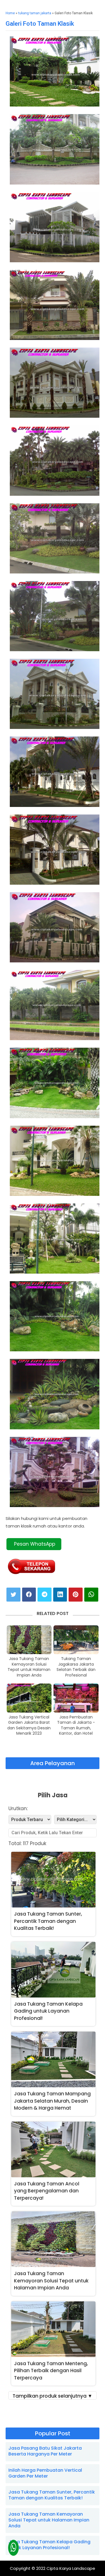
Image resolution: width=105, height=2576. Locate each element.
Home (10, 13)
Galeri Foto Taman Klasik (40, 24)
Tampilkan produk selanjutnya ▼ (53, 2396)
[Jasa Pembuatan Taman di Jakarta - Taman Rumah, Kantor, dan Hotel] (76, 1698)
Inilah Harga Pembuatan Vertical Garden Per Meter (45, 2473)
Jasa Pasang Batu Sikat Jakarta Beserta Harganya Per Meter (45, 2451)
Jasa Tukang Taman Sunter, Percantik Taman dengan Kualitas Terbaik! (52, 2495)
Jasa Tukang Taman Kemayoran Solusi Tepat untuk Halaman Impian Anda (29, 1667)
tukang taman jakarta (35, 13)
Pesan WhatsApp (34, 1544)
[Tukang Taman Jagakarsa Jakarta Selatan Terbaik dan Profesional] (76, 1640)
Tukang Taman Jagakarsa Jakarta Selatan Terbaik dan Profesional (76, 1667)
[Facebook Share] (29, 1595)
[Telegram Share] (45, 1595)
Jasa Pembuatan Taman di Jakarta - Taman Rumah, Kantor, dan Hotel (76, 1725)
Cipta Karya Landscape (71, 2568)
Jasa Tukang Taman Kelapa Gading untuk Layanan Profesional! (49, 2545)
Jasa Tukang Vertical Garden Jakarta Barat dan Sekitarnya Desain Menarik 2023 (29, 1725)
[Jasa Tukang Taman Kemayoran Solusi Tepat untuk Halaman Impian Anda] (29, 1640)
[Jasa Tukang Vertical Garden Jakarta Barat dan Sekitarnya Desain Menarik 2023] (29, 1698)
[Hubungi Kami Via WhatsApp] (14, 2548)
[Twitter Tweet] (13, 1595)
